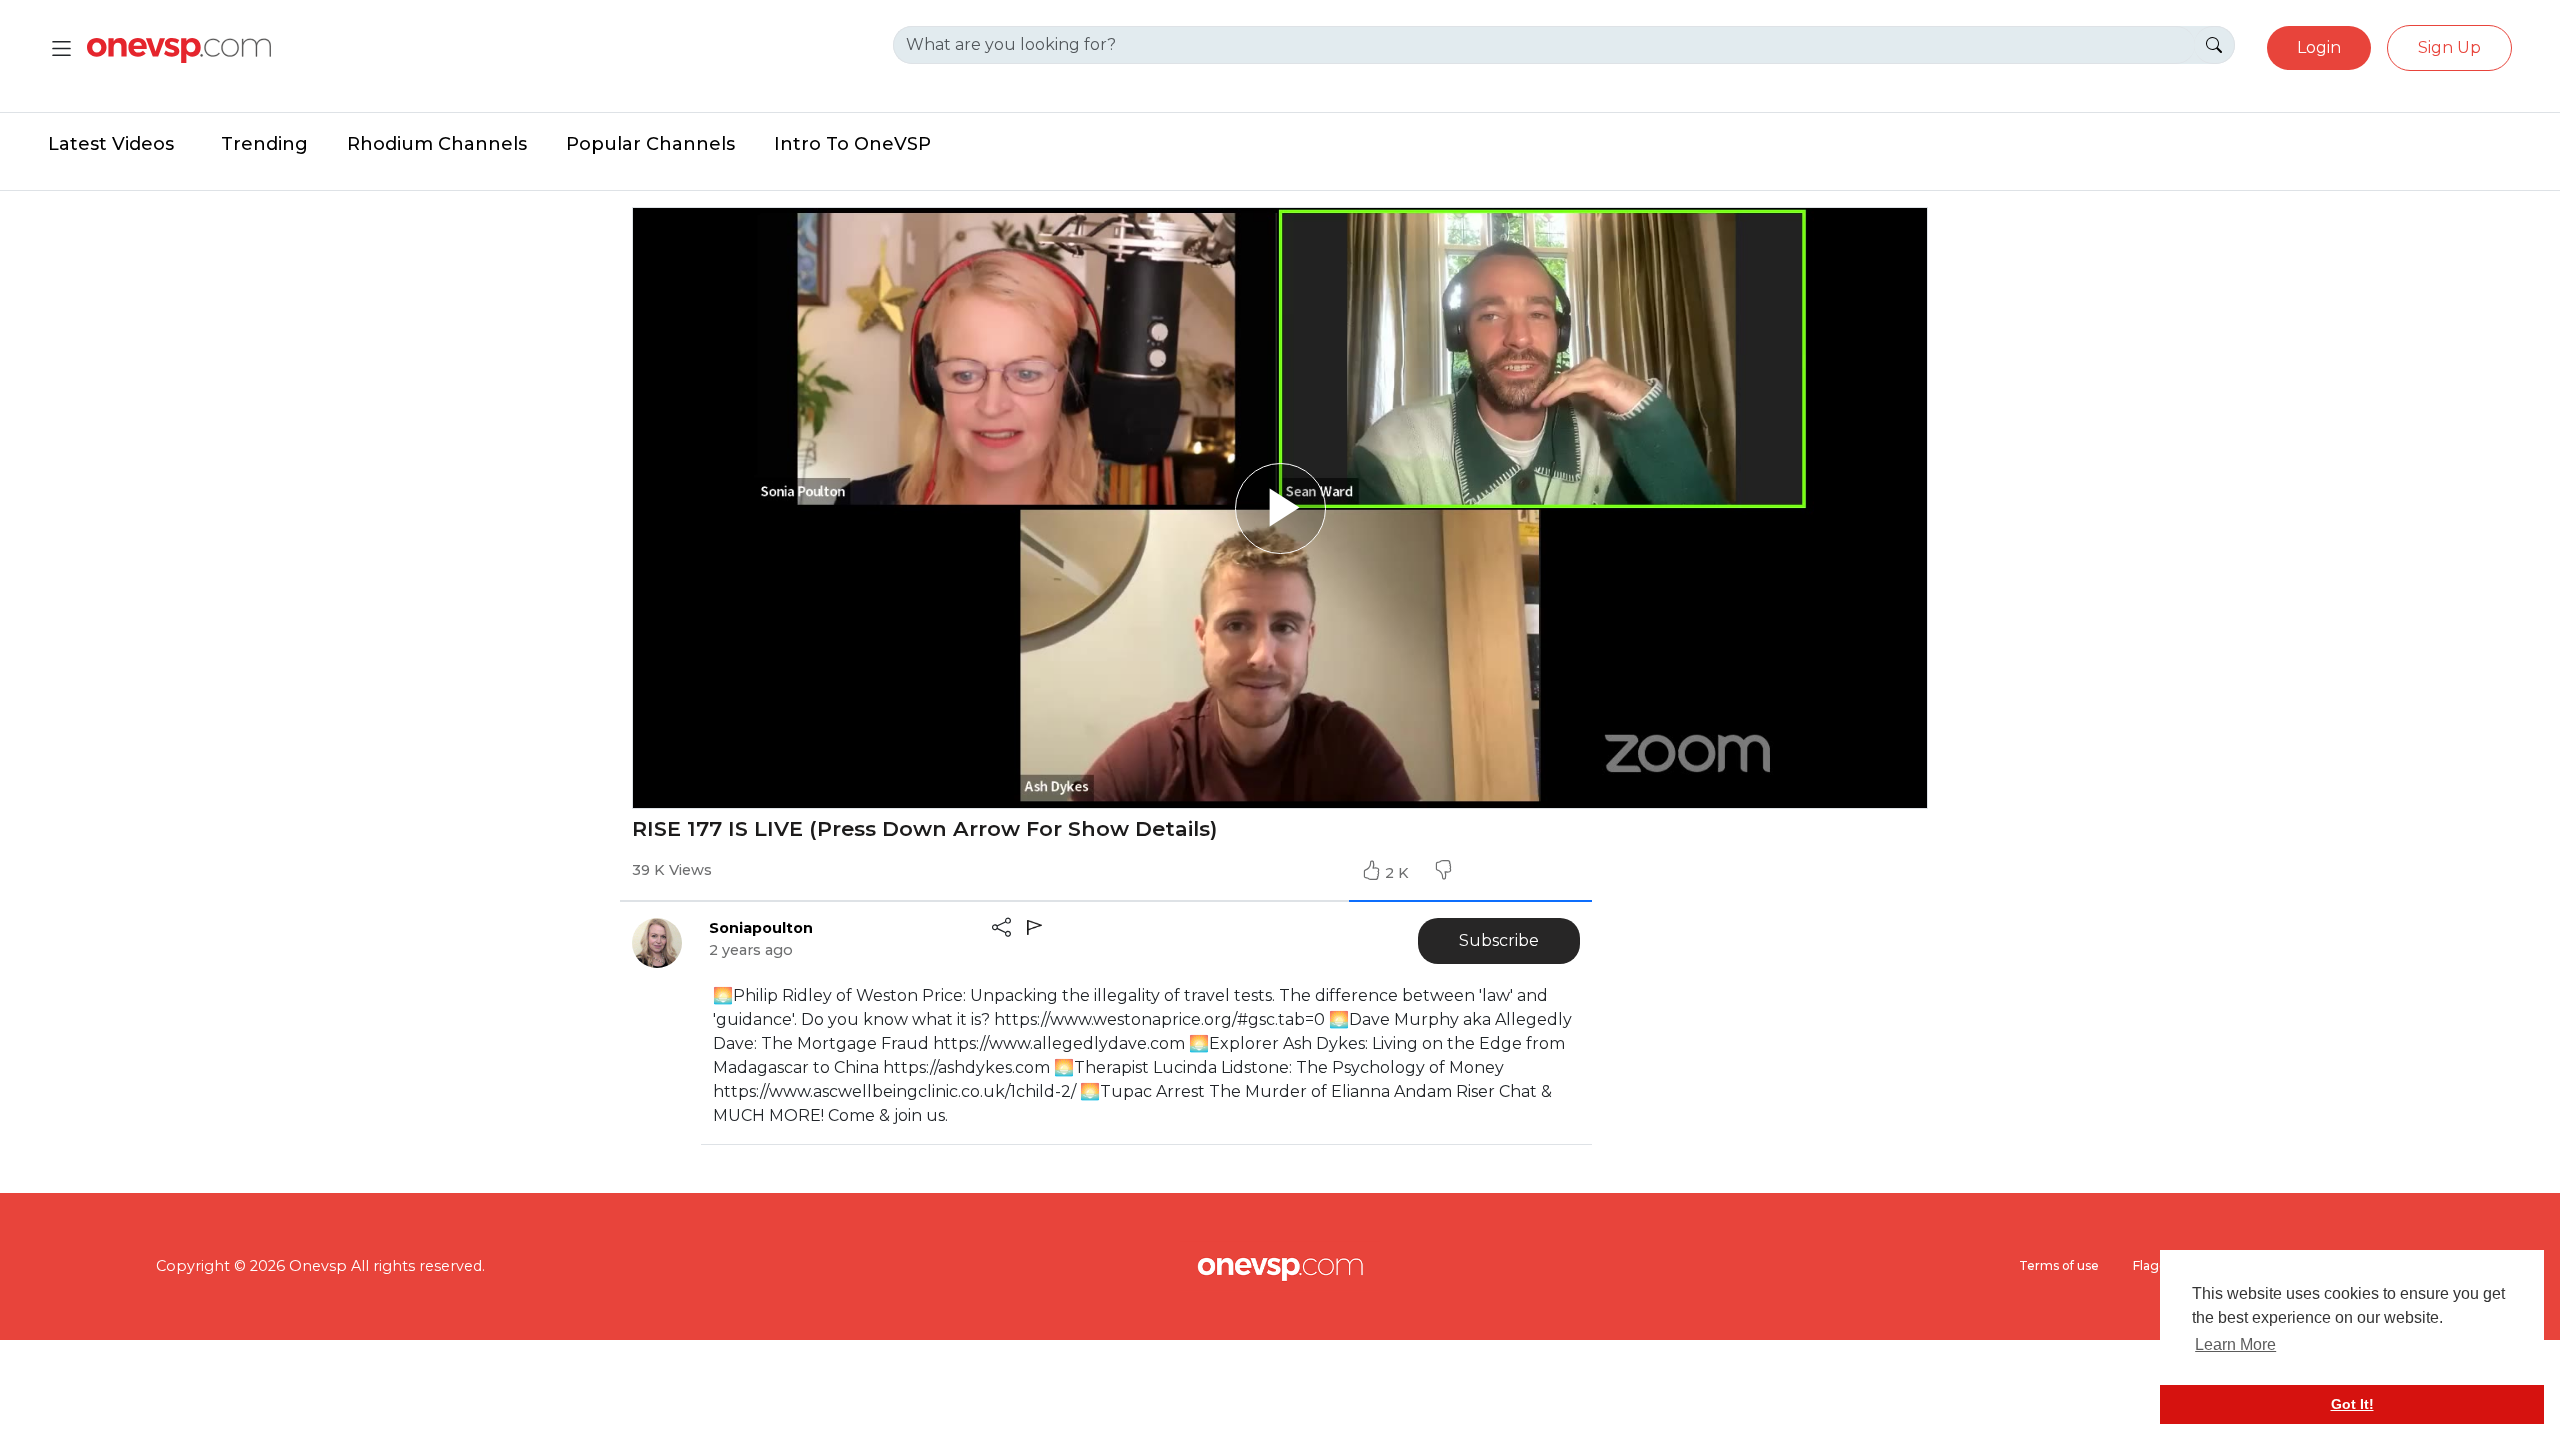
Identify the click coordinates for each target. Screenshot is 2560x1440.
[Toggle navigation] (61, 48)
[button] (1443, 873)
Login (2319, 47)
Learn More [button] (2235, 1344)
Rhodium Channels (437, 144)
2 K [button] (1399, 873)
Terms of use (2059, 1265)
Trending (264, 144)
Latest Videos (111, 144)
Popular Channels (650, 144)
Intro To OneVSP (852, 144)
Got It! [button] (2352, 1404)
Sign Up (2449, 47)
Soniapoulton (761, 928)
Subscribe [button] (1499, 940)
